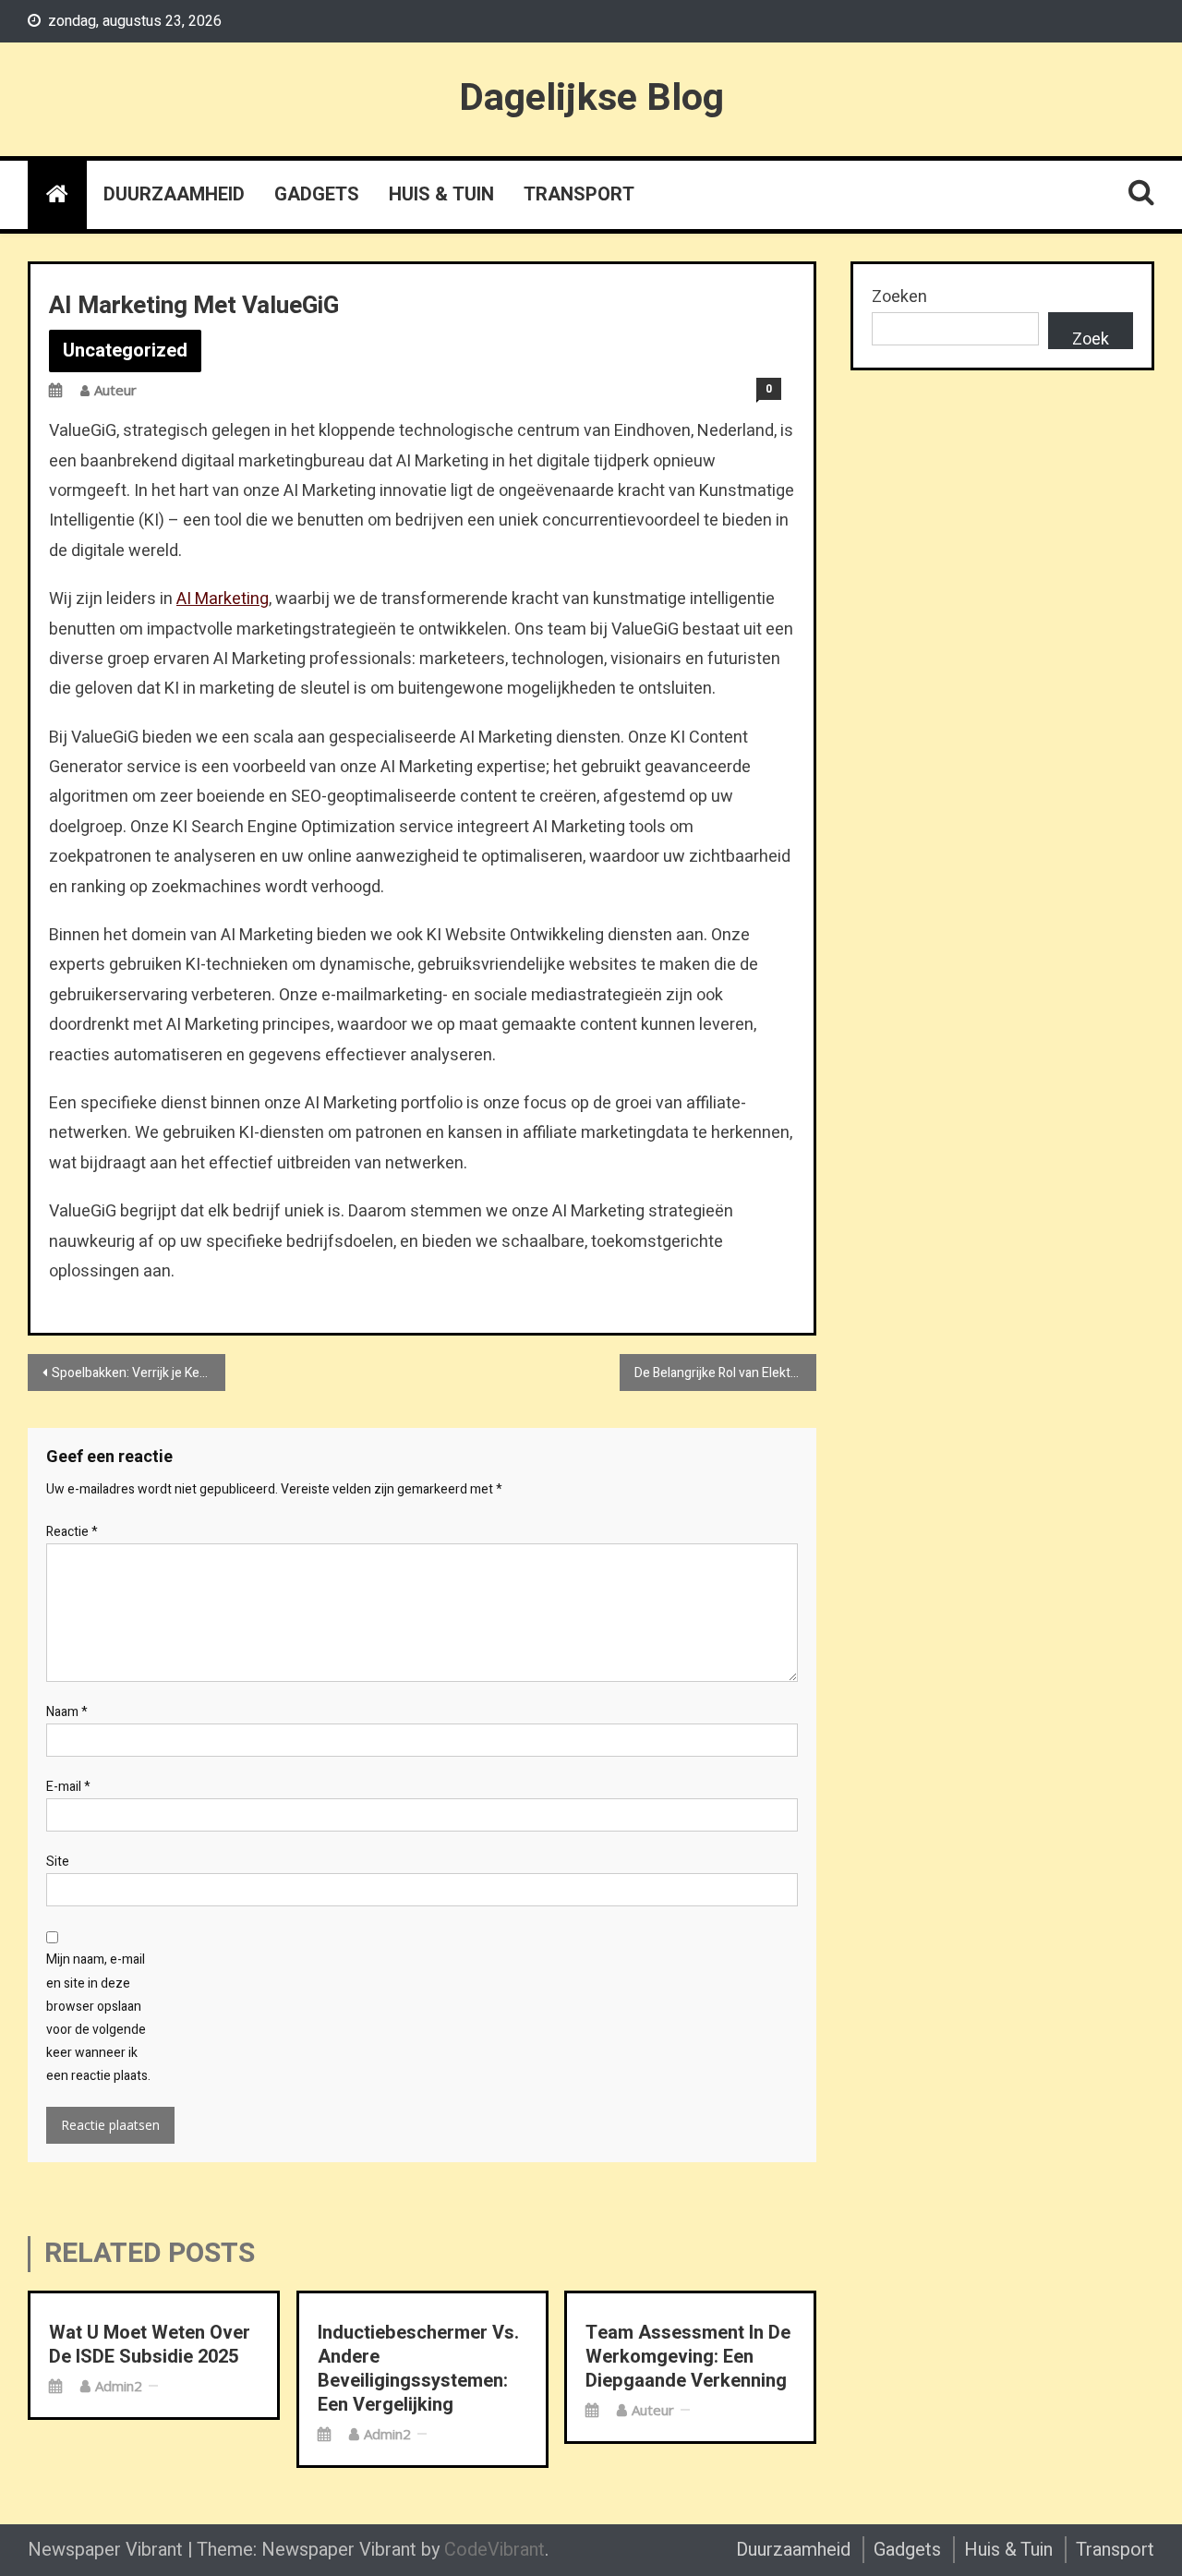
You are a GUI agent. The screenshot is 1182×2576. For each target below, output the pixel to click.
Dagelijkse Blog (591, 98)
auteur (115, 390)
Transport (579, 194)
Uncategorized (125, 351)
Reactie (72, 1532)
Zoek (1091, 338)
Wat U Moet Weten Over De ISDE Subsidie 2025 (150, 2345)
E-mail (68, 1787)
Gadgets (317, 194)
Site (58, 1862)
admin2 (119, 2386)
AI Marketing (223, 599)
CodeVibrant (495, 2550)
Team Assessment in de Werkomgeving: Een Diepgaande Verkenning (688, 2357)
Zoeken (899, 297)
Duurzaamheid (174, 194)
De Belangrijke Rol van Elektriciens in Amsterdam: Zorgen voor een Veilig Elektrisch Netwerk (726, 1373)
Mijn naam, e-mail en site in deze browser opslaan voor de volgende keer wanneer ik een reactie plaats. (98, 2018)
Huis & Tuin (441, 194)
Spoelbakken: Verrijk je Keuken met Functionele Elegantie (139, 1373)
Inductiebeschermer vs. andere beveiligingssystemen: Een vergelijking (418, 2369)
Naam (67, 1712)
